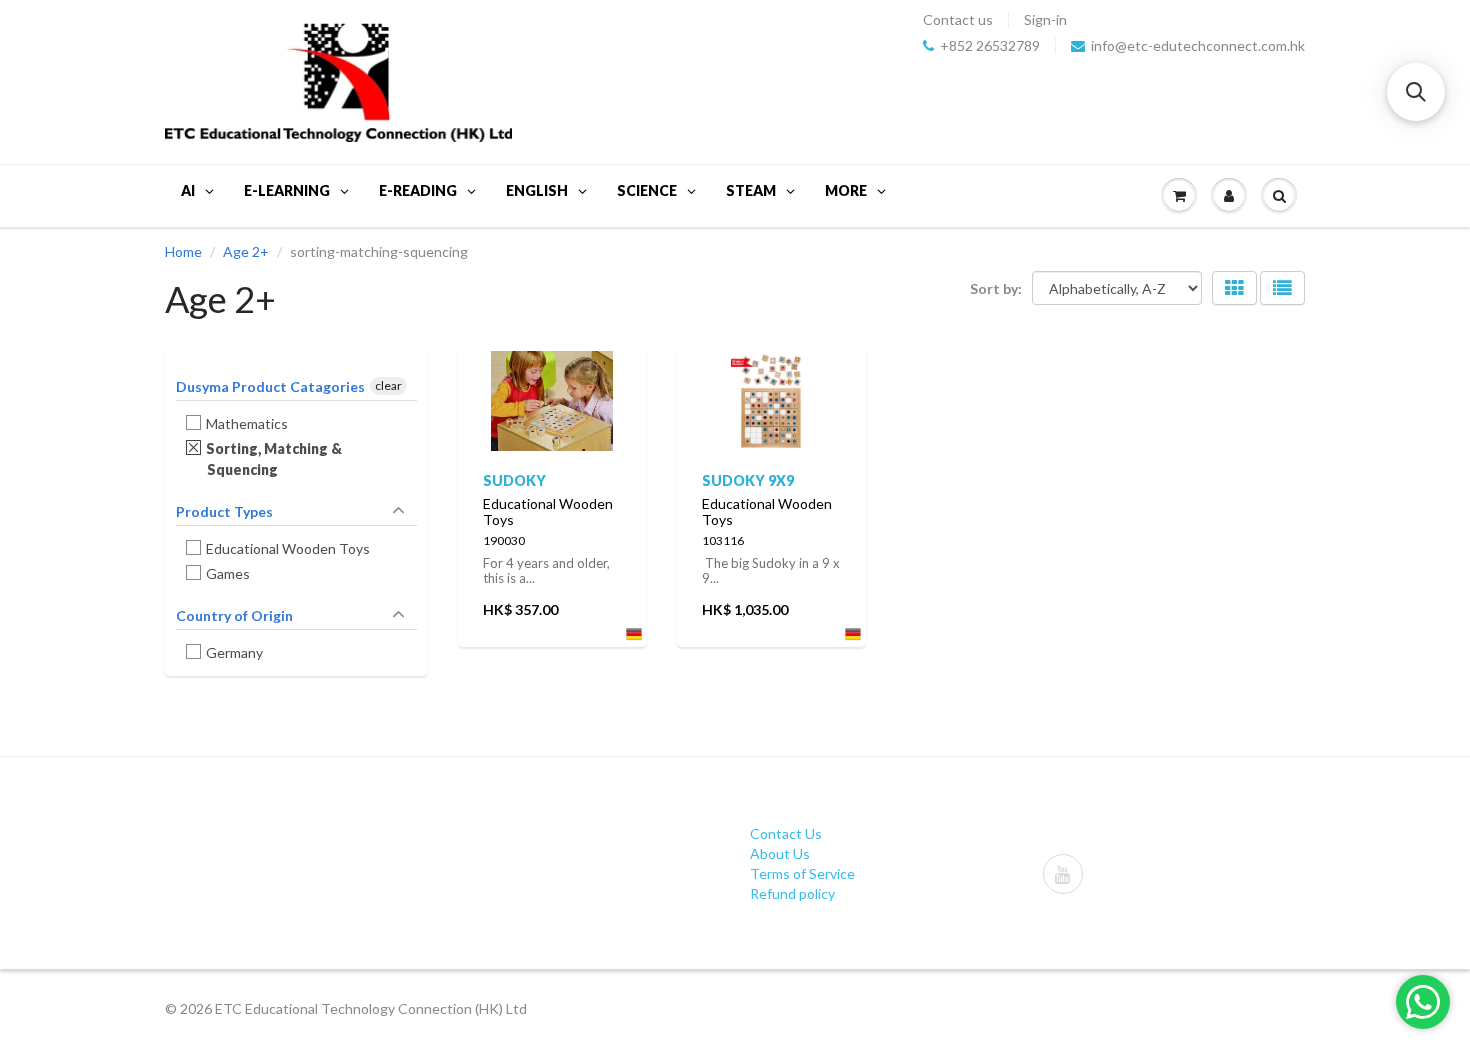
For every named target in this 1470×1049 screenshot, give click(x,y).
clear (388, 385)
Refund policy (792, 893)
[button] (1416, 92)
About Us (780, 853)
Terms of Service (802, 873)
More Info (552, 393)
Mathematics (247, 423)
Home (183, 251)
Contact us (958, 20)
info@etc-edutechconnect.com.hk (1198, 46)
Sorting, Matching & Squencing (274, 459)
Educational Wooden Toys (288, 548)
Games (228, 573)
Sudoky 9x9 (748, 480)
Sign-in (1045, 20)
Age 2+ (246, 251)
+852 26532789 (990, 46)
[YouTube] (1063, 874)
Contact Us (786, 833)
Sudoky (514, 480)
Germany (235, 652)
